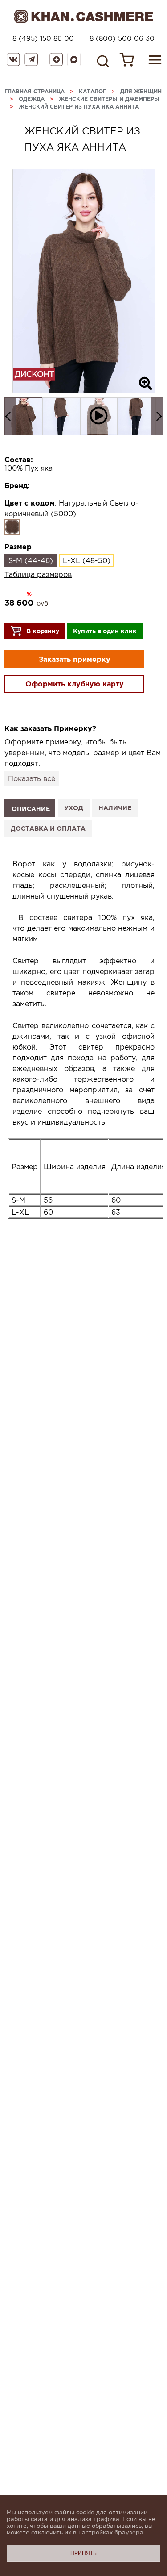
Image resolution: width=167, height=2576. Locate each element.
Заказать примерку (75, 659)
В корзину (43, 631)
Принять (83, 2553)
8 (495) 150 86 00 (43, 38)
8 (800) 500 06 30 (122, 38)
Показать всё (32, 778)
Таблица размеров (38, 574)
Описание (31, 809)
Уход (74, 808)
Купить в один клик (105, 631)
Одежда (32, 99)
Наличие (115, 808)
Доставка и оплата (48, 828)
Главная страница (35, 91)
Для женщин (141, 91)
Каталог (92, 91)
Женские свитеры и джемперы (109, 99)
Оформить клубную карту (75, 684)
